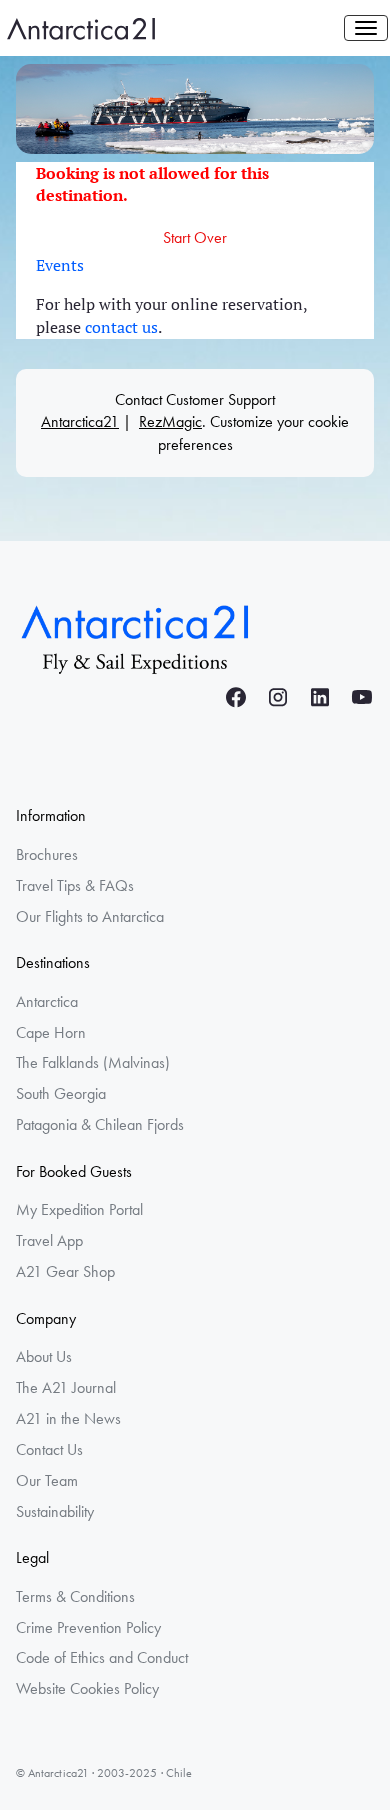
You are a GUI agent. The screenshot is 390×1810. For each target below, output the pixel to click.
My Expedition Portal (79, 1209)
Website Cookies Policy (87, 1688)
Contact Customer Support (195, 399)
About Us (44, 1356)
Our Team (47, 1480)
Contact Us (49, 1449)
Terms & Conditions (75, 1596)
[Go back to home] (136, 637)
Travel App (49, 1240)
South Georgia (61, 1093)
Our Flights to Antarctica (90, 916)
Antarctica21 (80, 421)
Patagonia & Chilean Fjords (100, 1124)
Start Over (195, 237)
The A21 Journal (66, 1387)
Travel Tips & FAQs (75, 885)
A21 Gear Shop (65, 1271)
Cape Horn (51, 1032)
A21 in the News (68, 1418)
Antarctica (47, 1001)
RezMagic (170, 421)
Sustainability (55, 1511)
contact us (121, 327)
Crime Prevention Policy (88, 1627)
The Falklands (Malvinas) (93, 1062)
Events (60, 265)
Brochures (47, 854)
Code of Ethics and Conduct (102, 1657)
